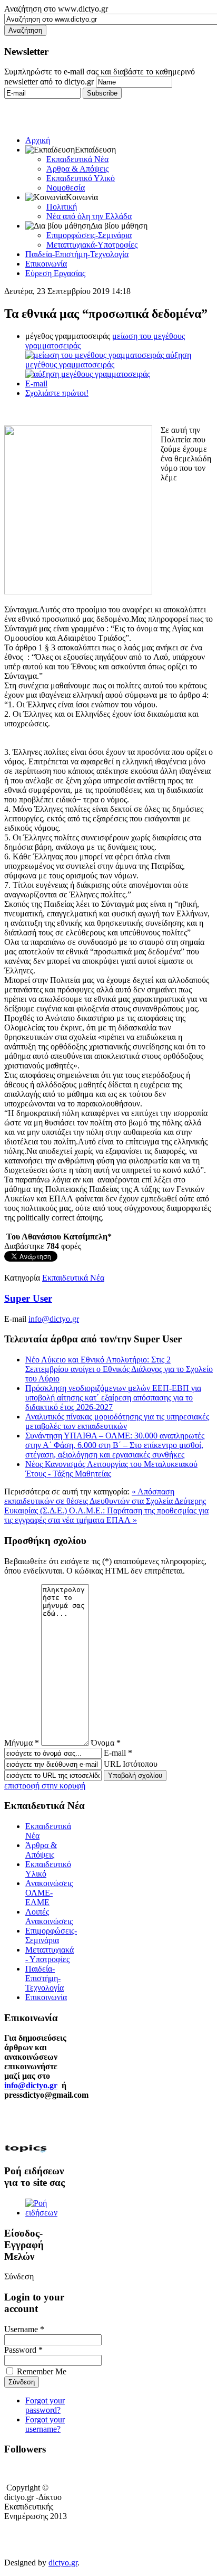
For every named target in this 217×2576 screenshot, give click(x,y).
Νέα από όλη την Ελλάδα (89, 216)
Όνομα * (106, 1743)
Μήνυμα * (22, 1743)
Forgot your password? (45, 2405)
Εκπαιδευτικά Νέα (77, 159)
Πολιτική (62, 207)
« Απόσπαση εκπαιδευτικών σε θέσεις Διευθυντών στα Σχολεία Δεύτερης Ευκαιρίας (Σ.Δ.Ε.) (105, 1501)
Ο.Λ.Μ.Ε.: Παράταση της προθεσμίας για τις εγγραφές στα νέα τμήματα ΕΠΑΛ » (106, 1515)
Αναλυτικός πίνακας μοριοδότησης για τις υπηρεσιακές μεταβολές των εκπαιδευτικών (117, 1421)
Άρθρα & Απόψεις (77, 169)
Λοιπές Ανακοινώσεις (49, 1916)
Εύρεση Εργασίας (55, 273)
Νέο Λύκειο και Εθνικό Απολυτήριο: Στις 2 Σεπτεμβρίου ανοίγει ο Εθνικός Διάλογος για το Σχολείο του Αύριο (119, 1369)
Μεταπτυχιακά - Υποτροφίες (50, 1954)
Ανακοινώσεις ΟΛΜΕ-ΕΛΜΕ (49, 1893)
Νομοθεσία (66, 188)
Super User (28, 1298)
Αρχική (38, 140)
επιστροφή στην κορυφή (45, 1786)
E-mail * (118, 1753)
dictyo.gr (63, 2563)
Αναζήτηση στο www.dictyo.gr (56, 9)
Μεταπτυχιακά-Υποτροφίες (92, 245)
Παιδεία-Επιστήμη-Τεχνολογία (77, 254)
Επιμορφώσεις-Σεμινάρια (89, 235)
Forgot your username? (45, 2424)
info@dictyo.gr (54, 1319)
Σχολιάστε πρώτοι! (57, 393)
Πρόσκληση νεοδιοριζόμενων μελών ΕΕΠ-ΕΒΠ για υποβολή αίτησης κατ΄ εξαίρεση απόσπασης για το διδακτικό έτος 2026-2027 (113, 1398)
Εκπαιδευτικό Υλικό (81, 178)
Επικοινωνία (46, 264)
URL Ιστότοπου (131, 1764)
